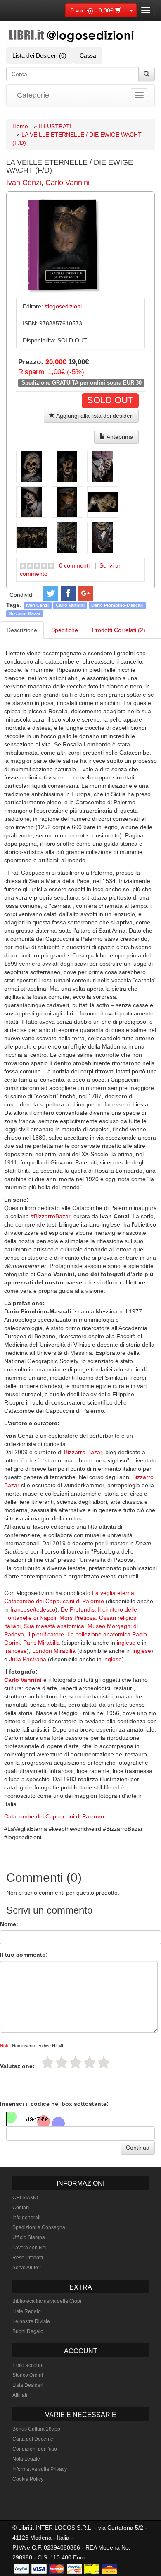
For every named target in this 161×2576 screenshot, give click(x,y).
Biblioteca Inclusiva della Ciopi (47, 2301)
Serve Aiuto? (27, 2268)
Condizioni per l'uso (35, 2449)
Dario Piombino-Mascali (117, 605)
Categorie (33, 95)
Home (20, 126)
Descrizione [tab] (22, 630)
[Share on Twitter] (51, 593)
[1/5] (47, 2062)
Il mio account (28, 2365)
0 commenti (74, 565)
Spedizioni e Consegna (39, 2227)
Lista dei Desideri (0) (39, 55)
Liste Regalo (27, 2311)
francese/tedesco (33, 1609)
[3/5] (76, 2062)
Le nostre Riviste (31, 2321)
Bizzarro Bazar (25, 613)
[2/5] (62, 2062)
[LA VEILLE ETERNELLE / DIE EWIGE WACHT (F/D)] (32, 467)
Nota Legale (26, 2459)
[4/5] (90, 2062)
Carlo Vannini (67, 183)
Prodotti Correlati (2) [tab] (119, 630)
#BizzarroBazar (50, 1216)
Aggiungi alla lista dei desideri (94, 416)
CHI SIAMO (25, 2198)
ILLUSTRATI (55, 126)
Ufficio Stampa (29, 2237)
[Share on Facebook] (68, 593)
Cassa (88, 55)
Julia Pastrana (28, 1659)
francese (15, 1651)
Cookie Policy (28, 2479)
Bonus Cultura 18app (36, 2429)
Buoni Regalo (28, 2331)
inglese (126, 1643)
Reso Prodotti (28, 2258)
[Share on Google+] (85, 593)
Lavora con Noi (30, 2248)
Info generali (26, 2218)
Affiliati (20, 2395)
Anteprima (119, 437)
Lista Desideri (28, 2385)
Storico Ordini (28, 2375)
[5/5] (104, 2062)
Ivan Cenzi (24, 183)
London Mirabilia (54, 1651)
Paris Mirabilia (41, 1643)
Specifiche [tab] (65, 630)
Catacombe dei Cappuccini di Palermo (54, 1816)
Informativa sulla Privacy (40, 2469)
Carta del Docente (33, 2439)
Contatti (21, 2208)
